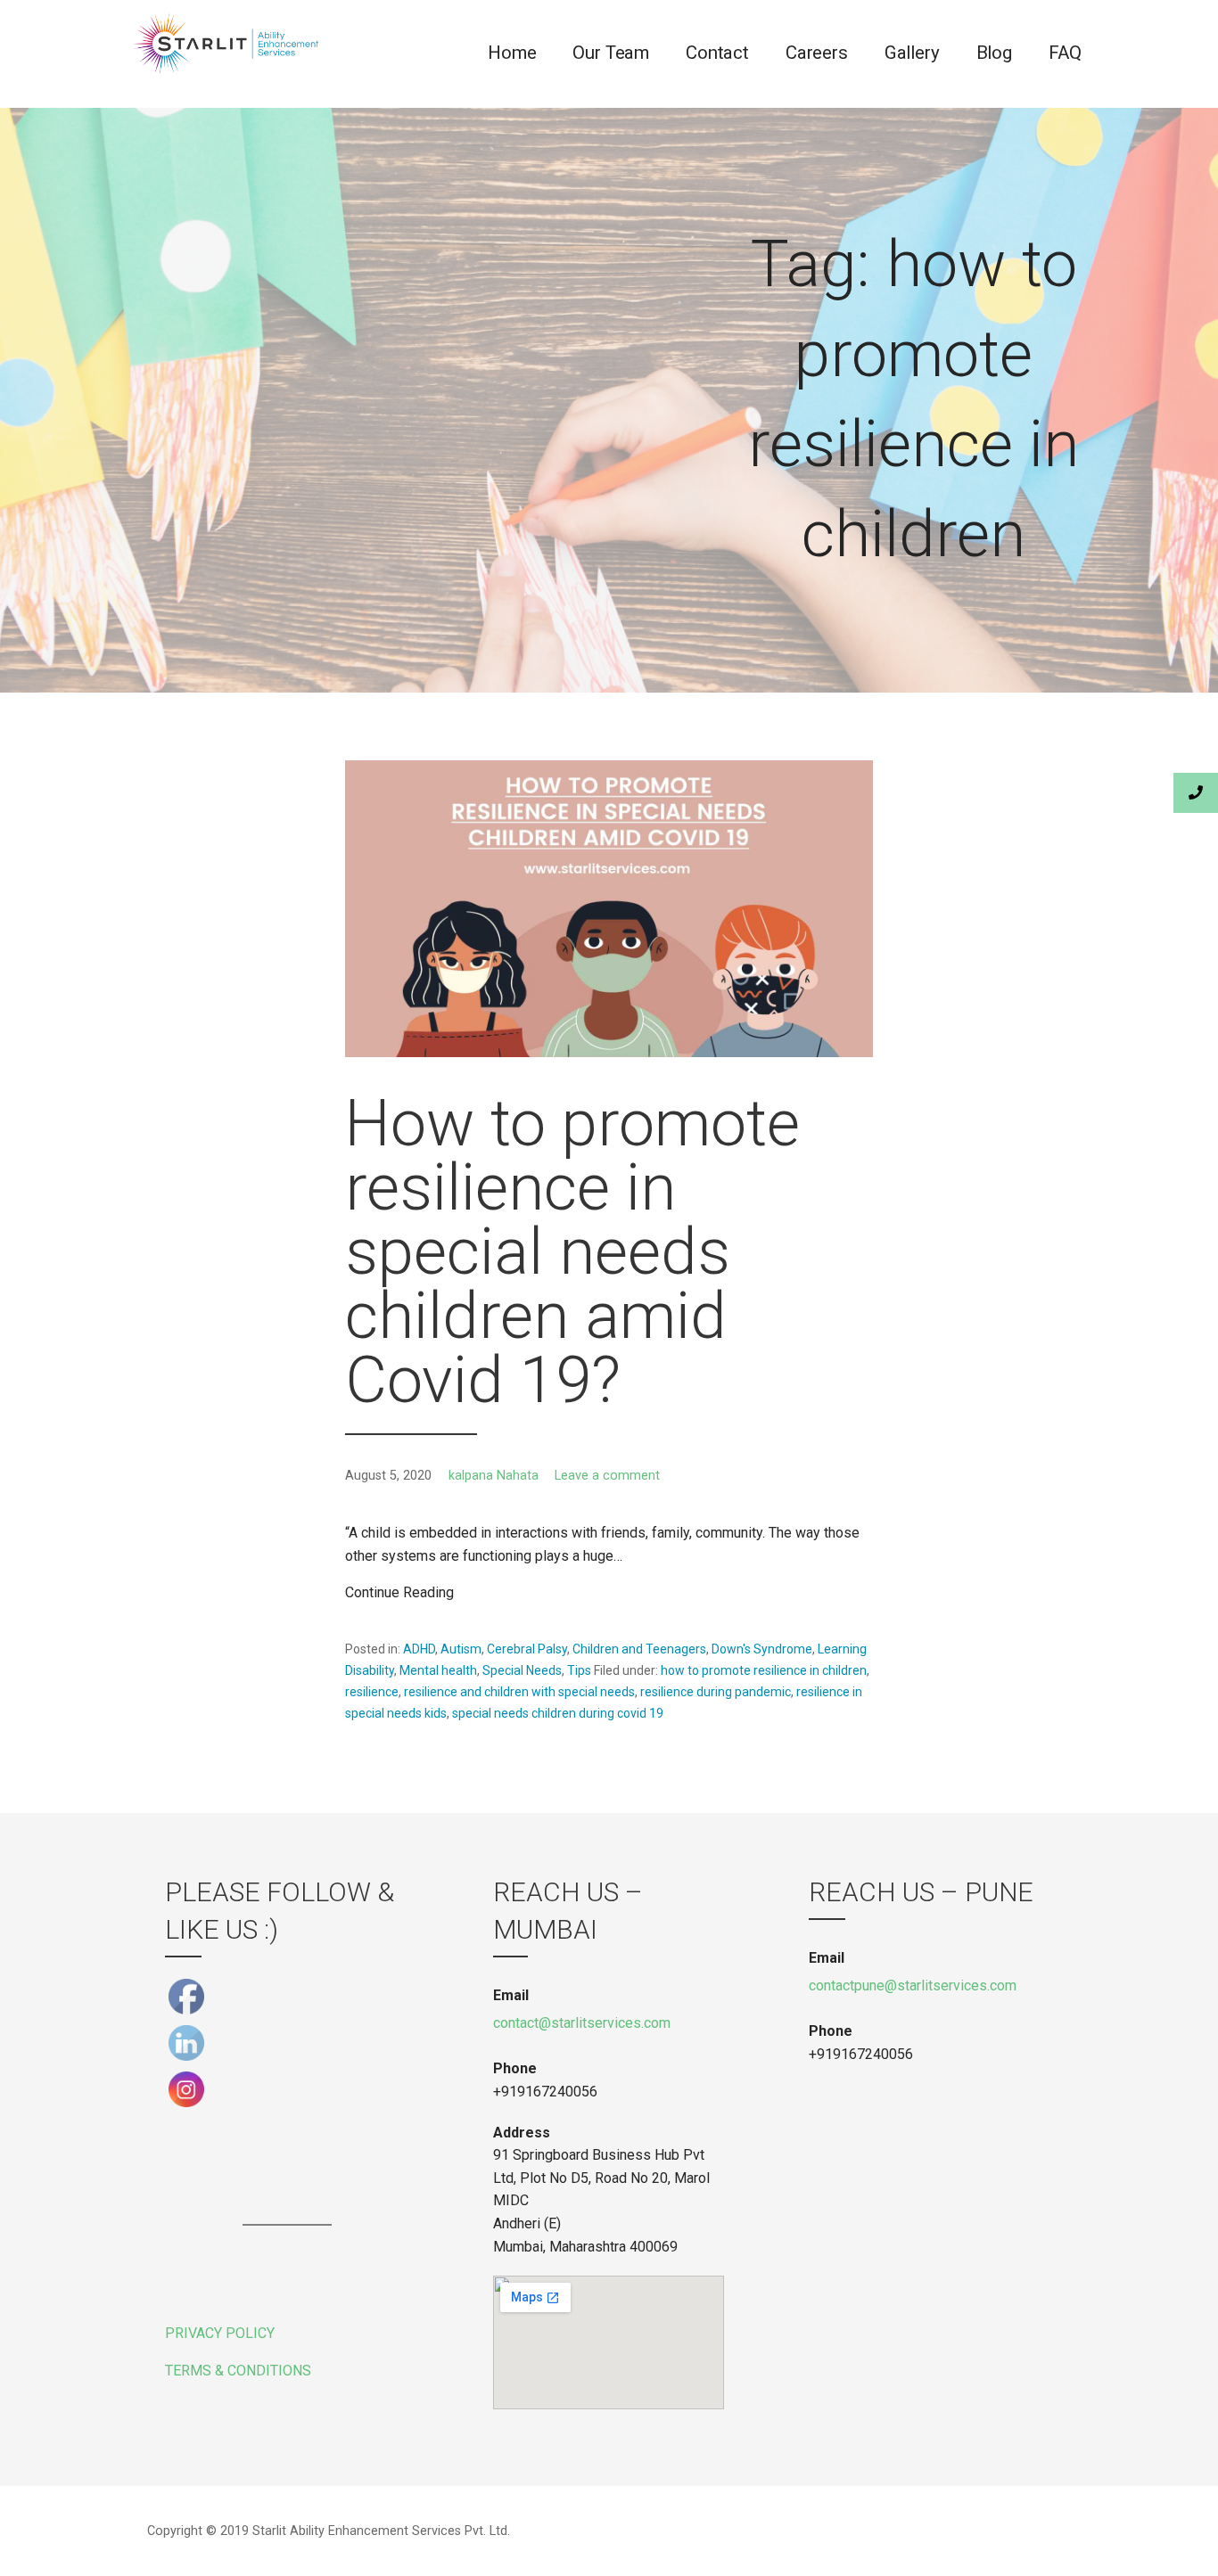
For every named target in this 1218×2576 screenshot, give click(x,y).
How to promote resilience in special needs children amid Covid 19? (572, 1252)
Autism (461, 1649)
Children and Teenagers (639, 1649)
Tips (579, 1670)
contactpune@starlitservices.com (913, 1985)
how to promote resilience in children (764, 1670)
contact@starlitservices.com (582, 2023)
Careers (817, 53)
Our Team (611, 53)
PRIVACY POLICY (220, 2333)
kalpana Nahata (494, 1476)
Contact (717, 53)
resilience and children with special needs (519, 1692)
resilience (372, 1692)
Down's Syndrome (762, 1649)
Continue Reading (399, 1592)
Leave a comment (607, 1476)
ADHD (419, 1649)
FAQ (1065, 53)
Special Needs (522, 1670)
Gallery (912, 53)
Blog (994, 53)
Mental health (438, 1670)
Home (512, 53)
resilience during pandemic (716, 1692)
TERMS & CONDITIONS (238, 2371)
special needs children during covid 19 (558, 1713)
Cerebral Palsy (527, 1649)
